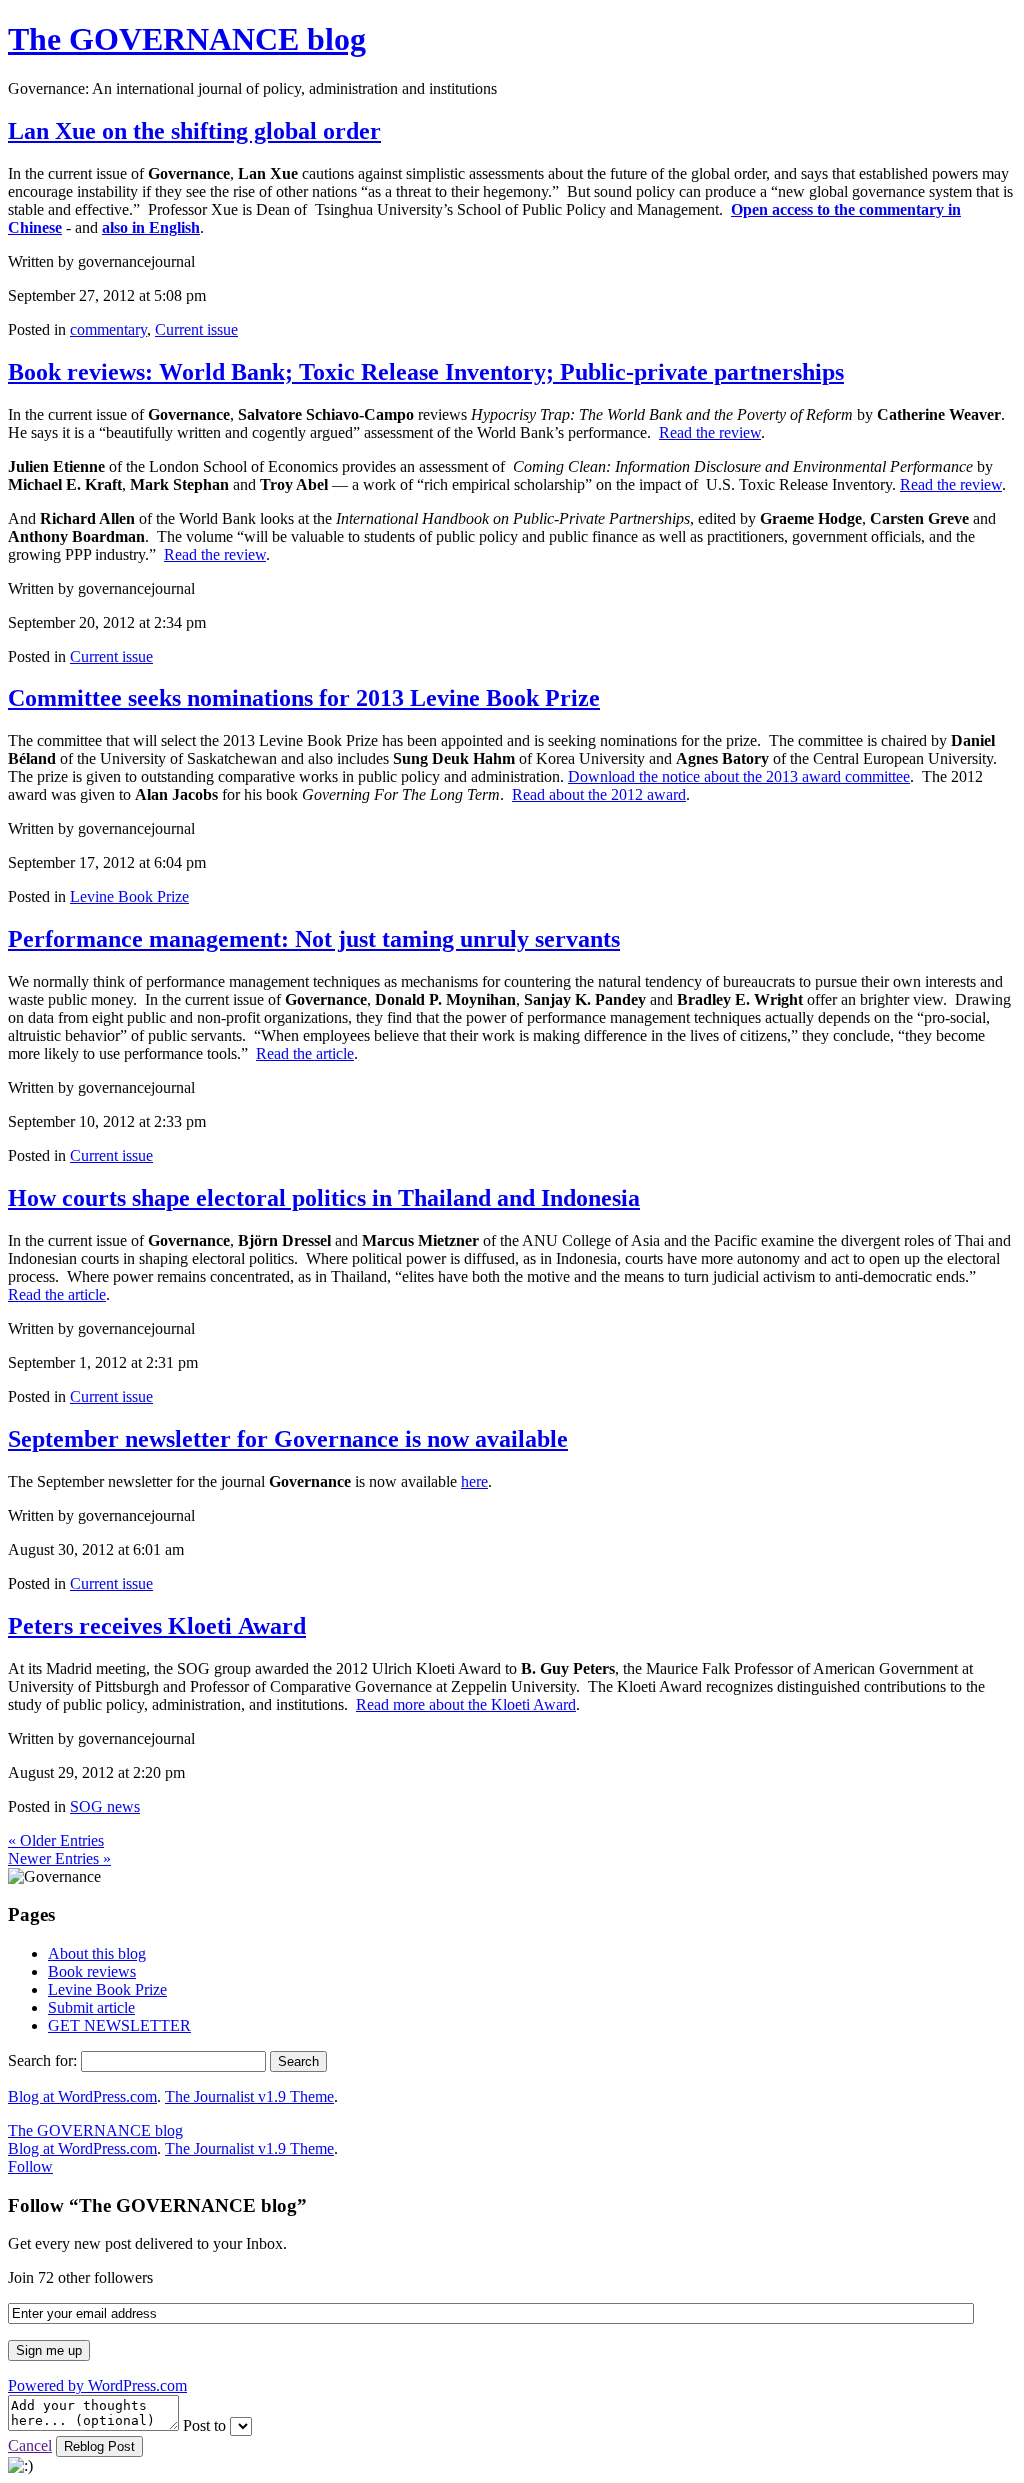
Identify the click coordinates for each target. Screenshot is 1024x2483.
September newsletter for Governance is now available (288, 1439)
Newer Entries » (59, 1858)
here (474, 1481)
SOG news (105, 1806)
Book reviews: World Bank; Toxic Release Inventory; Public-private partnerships (426, 372)
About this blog (97, 1953)
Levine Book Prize (129, 896)
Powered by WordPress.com (97, 2385)
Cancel (30, 2445)
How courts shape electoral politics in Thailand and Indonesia (324, 1198)
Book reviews (92, 1971)
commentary (108, 329)
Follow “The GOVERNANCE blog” (157, 2205)
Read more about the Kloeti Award (466, 1704)
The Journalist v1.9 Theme (249, 2096)
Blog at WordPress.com (82, 2096)
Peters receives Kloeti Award (157, 1626)
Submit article (91, 2007)
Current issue (196, 329)
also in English (151, 227)
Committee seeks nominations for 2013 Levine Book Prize (304, 698)
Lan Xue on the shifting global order (194, 131)
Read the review (710, 432)
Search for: (42, 2060)
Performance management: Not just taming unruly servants (314, 939)
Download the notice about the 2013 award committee (739, 776)
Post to (204, 2425)
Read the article (305, 1053)
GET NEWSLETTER (119, 2025)
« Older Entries (56, 1840)
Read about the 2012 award (599, 794)
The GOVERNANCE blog (187, 39)
